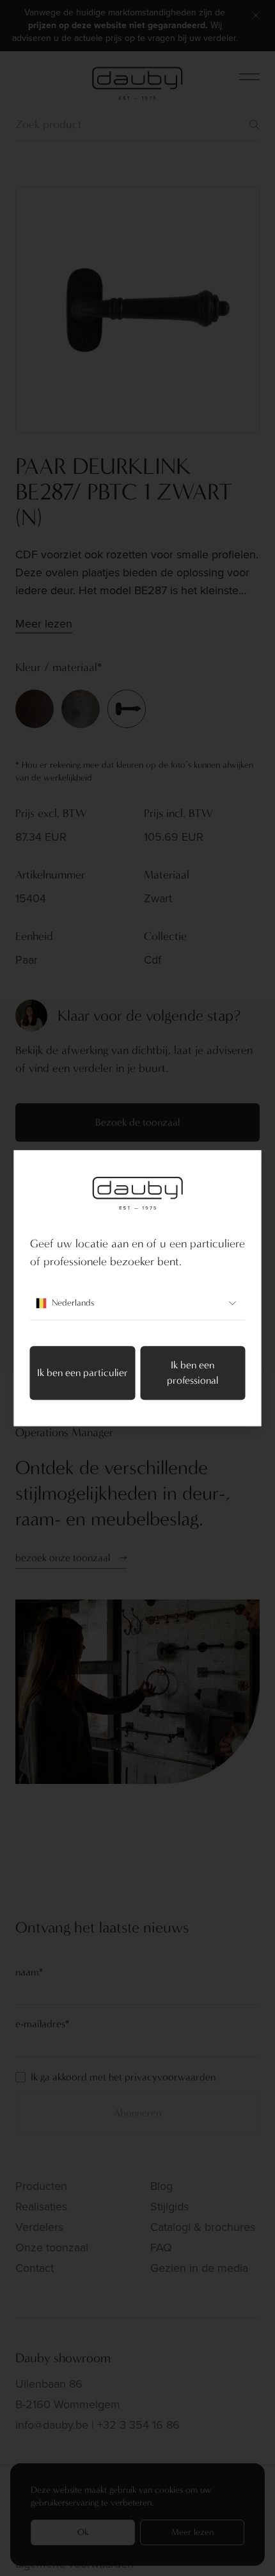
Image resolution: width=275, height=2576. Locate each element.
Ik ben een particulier (82, 1373)
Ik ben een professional (192, 1373)
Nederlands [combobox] (73, 1303)
